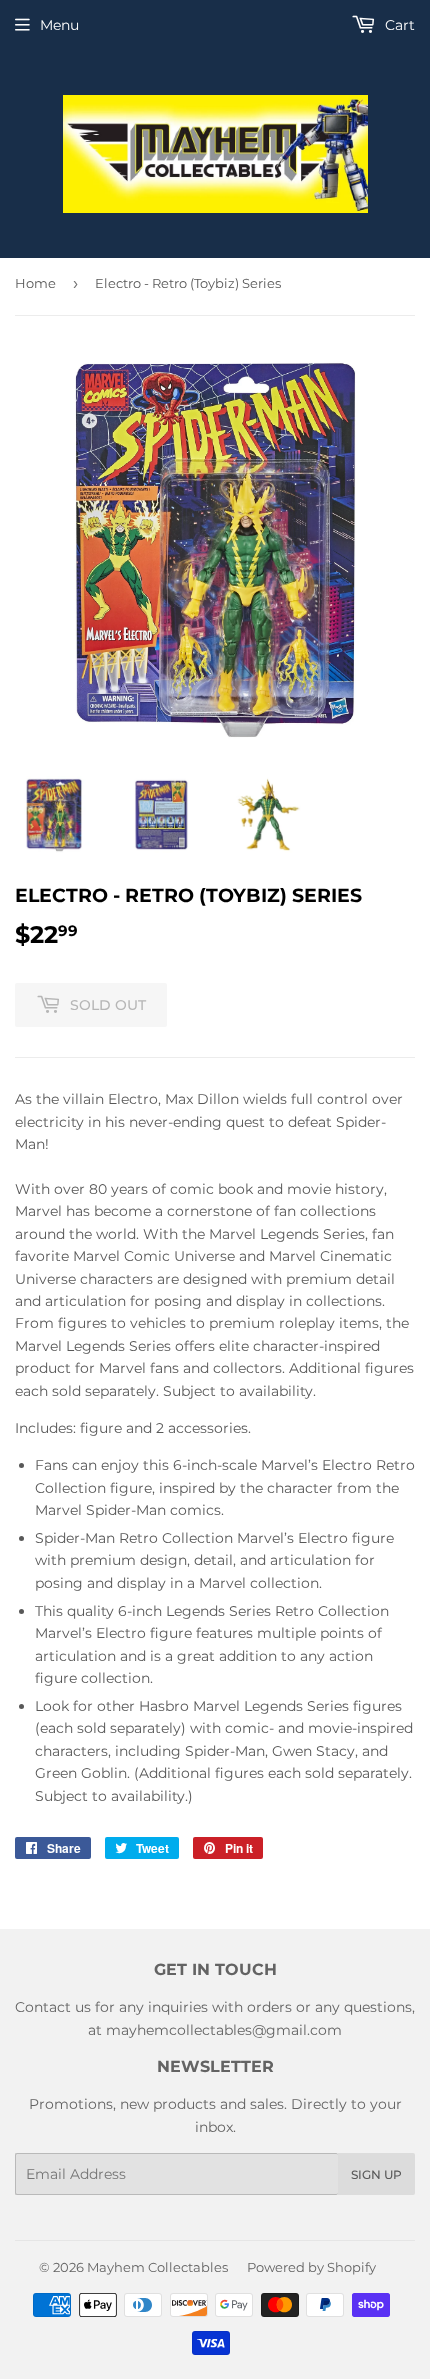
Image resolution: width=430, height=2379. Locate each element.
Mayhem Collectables (157, 2267)
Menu (59, 25)
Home (35, 283)
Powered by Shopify (311, 2267)
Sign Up (376, 2174)
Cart (398, 25)
